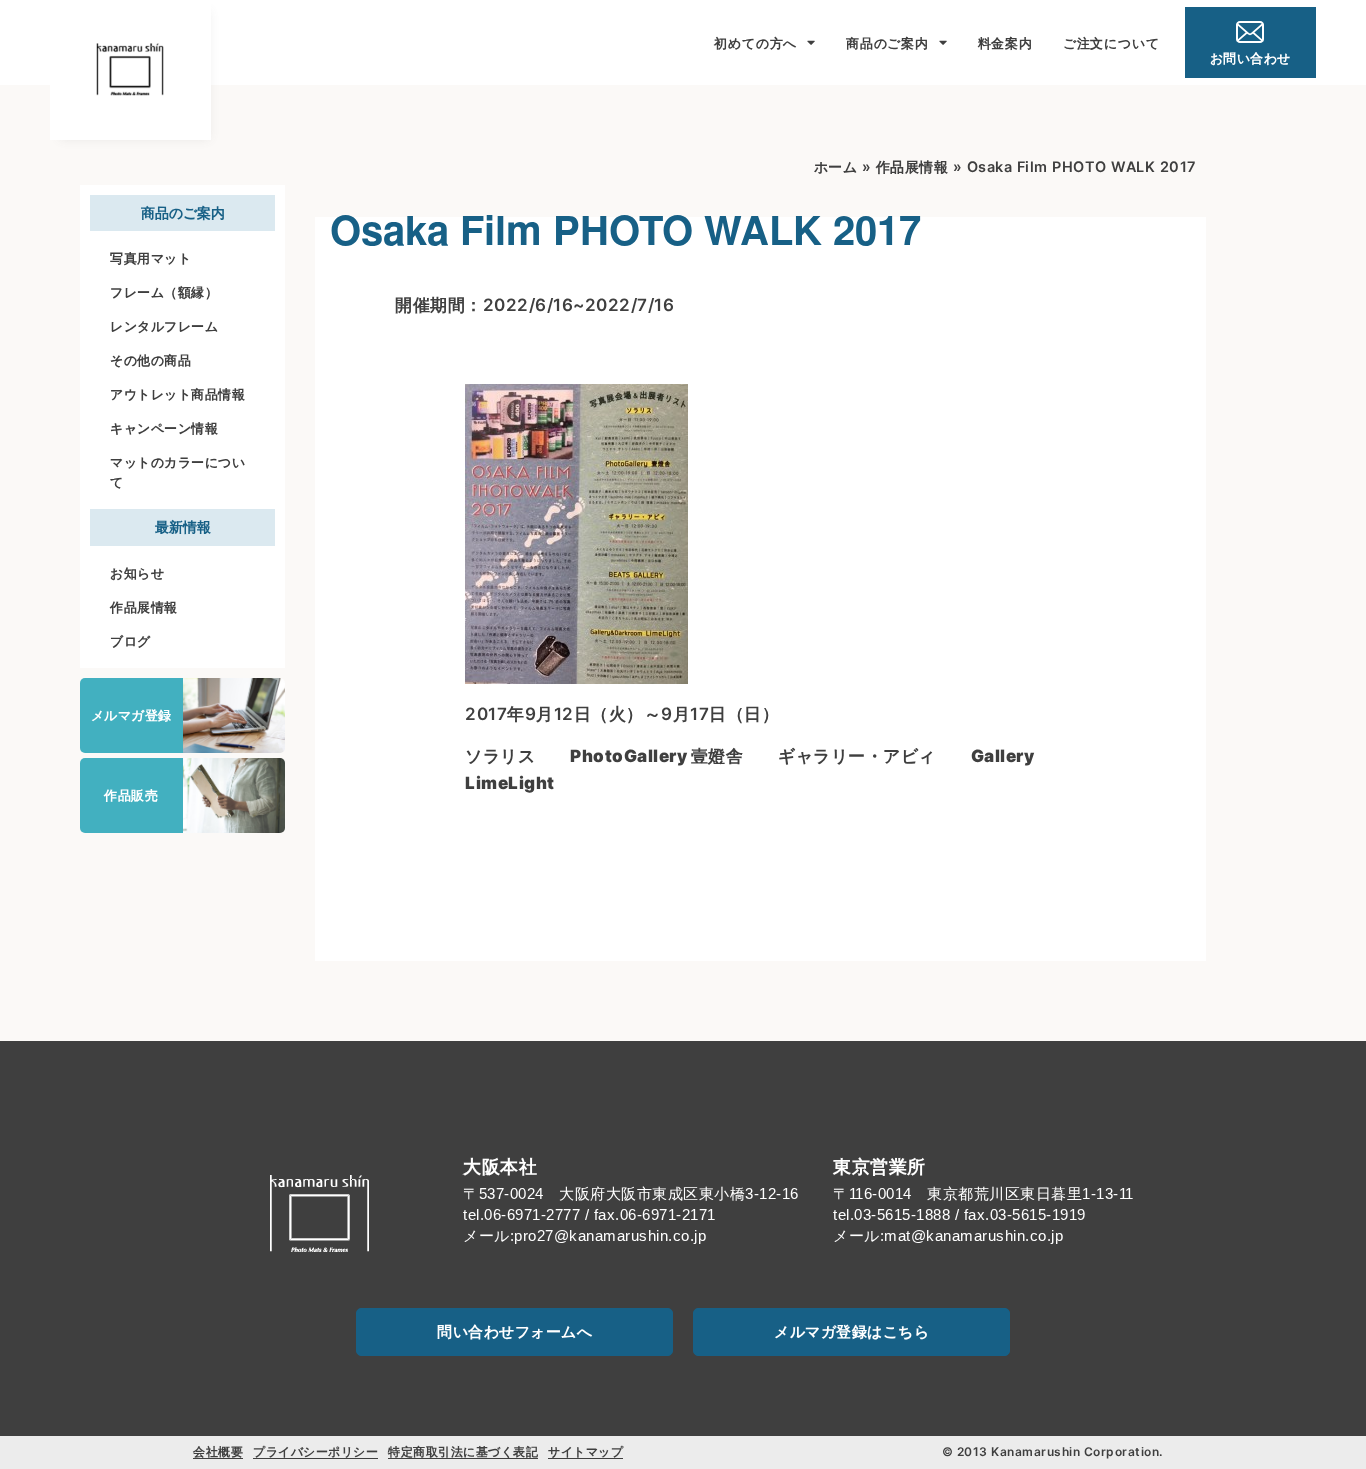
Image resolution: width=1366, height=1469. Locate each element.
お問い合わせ (1250, 58)
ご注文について (1111, 43)
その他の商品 (150, 360)
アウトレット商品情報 (177, 394)
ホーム (836, 166)
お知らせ (137, 573)
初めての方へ (755, 43)
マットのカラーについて (177, 472)
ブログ (130, 641)
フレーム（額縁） (164, 292)
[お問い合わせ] (1250, 32)
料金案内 (1005, 43)
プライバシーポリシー (315, 1451)
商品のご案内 (887, 43)
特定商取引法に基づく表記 (463, 1451)
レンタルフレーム (164, 326)
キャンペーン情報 (164, 428)
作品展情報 (144, 607)
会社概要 (218, 1451)
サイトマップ (585, 1451)
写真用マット (150, 258)
